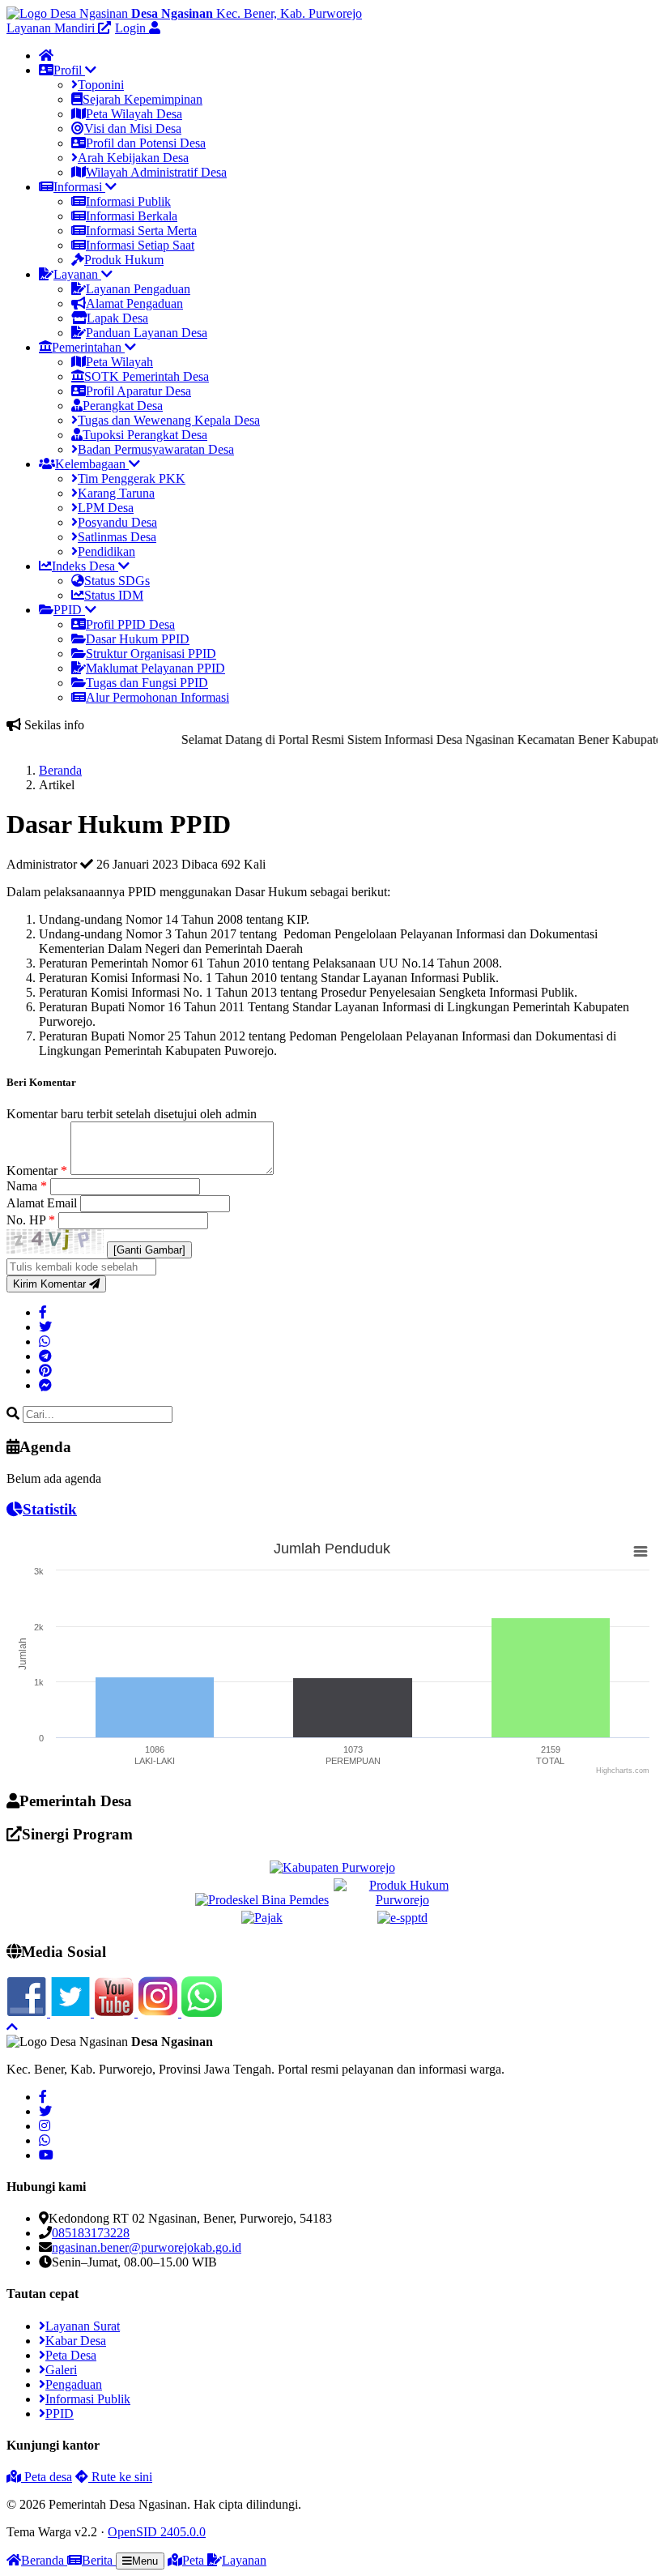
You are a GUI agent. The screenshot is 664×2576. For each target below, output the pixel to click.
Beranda (60, 770)
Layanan (77, 274)
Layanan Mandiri (52, 28)
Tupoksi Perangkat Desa (145, 435)
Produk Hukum (124, 260)
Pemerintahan (88, 347)
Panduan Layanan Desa (147, 333)
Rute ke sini (120, 2477)
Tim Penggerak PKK (132, 478)
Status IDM (114, 595)
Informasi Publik (128, 201)
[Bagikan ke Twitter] (45, 1327)
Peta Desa (71, 2355)
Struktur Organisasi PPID (151, 654)
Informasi (79, 187)
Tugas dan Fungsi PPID (147, 683)
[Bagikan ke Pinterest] (45, 1371)
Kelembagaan (92, 464)
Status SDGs (117, 581)
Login (132, 28)
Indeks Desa (85, 566)
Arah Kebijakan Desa (133, 158)
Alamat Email (43, 1203)
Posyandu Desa (117, 522)
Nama (27, 1186)
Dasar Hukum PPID (138, 639)
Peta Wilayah (119, 362)
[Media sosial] (43, 2097)
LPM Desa (106, 508)
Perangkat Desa (123, 406)
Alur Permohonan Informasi (157, 697)
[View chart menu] (641, 1552)
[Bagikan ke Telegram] (45, 1356)
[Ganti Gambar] (149, 1250)
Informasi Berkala (132, 216)
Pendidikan (106, 551)
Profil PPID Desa (130, 624)
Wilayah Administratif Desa (156, 172)
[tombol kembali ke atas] (12, 2027)
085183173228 (91, 2233)
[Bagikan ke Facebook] (43, 1312)
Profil (69, 70)
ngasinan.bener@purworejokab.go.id (147, 2247)
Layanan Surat (83, 2326)
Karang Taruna (116, 493)
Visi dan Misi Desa (133, 128)
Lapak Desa (117, 318)
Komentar (37, 1171)
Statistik (50, 1509)
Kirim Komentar (51, 1284)
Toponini (101, 85)
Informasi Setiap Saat (140, 245)
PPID (69, 610)
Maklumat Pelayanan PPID (155, 668)
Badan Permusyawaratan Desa (156, 449)
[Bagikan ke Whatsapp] (45, 1341)
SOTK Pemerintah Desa (147, 376)
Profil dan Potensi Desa (146, 143)
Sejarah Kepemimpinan (143, 99)
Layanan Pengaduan (138, 289)
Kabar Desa (76, 2341)
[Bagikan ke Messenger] (45, 1385)
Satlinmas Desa (117, 537)
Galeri (61, 2370)
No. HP (31, 1220)
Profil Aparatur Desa (138, 391)
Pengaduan (74, 2384)
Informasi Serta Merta (141, 231)
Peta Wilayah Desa (134, 114)
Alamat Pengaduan (134, 303)
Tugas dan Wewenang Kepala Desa (169, 420)
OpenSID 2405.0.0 (157, 2532)
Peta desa (47, 2477)
